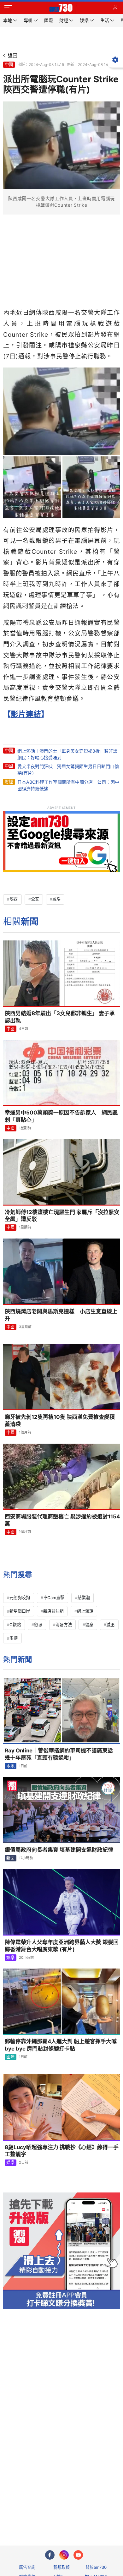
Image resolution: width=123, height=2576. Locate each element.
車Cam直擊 (54, 1598)
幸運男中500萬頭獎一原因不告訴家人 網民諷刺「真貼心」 (61, 1116)
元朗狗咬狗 (20, 1598)
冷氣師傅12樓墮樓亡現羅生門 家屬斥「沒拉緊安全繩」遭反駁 (62, 1216)
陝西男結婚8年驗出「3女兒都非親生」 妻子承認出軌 (60, 1017)
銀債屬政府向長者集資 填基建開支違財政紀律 (59, 1850)
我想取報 (61, 2567)
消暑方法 (64, 1625)
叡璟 (38, 1625)
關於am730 (96, 2567)
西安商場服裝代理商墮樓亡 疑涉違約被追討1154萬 (62, 1520)
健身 (89, 1625)
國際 (10, 2057)
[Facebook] (50, 2555)
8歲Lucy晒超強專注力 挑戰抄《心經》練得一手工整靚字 (62, 2151)
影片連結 (26, 714)
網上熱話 (85, 1611)
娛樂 (10, 1958)
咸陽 (56, 899)
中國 (9, 64)
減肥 (110, 1625)
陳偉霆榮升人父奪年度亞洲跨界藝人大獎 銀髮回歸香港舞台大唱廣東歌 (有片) (62, 1946)
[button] (8, 8)
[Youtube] (78, 2555)
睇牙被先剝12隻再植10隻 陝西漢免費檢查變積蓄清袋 (60, 1421)
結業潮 (84, 1598)
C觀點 (15, 1625)
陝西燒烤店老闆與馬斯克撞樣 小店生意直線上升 (61, 1315)
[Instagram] (64, 2555)
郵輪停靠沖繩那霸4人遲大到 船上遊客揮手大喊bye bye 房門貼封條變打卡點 (61, 2045)
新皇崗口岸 (20, 1611)
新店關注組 (53, 1611)
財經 (9, 782)
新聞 (10, 1858)
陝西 (14, 899)
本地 (10, 1766)
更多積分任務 (94, 2516)
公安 (35, 899)
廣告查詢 (27, 2567)
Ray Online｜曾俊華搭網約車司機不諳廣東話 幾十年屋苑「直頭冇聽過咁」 (61, 1754)
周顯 (14, 1638)
